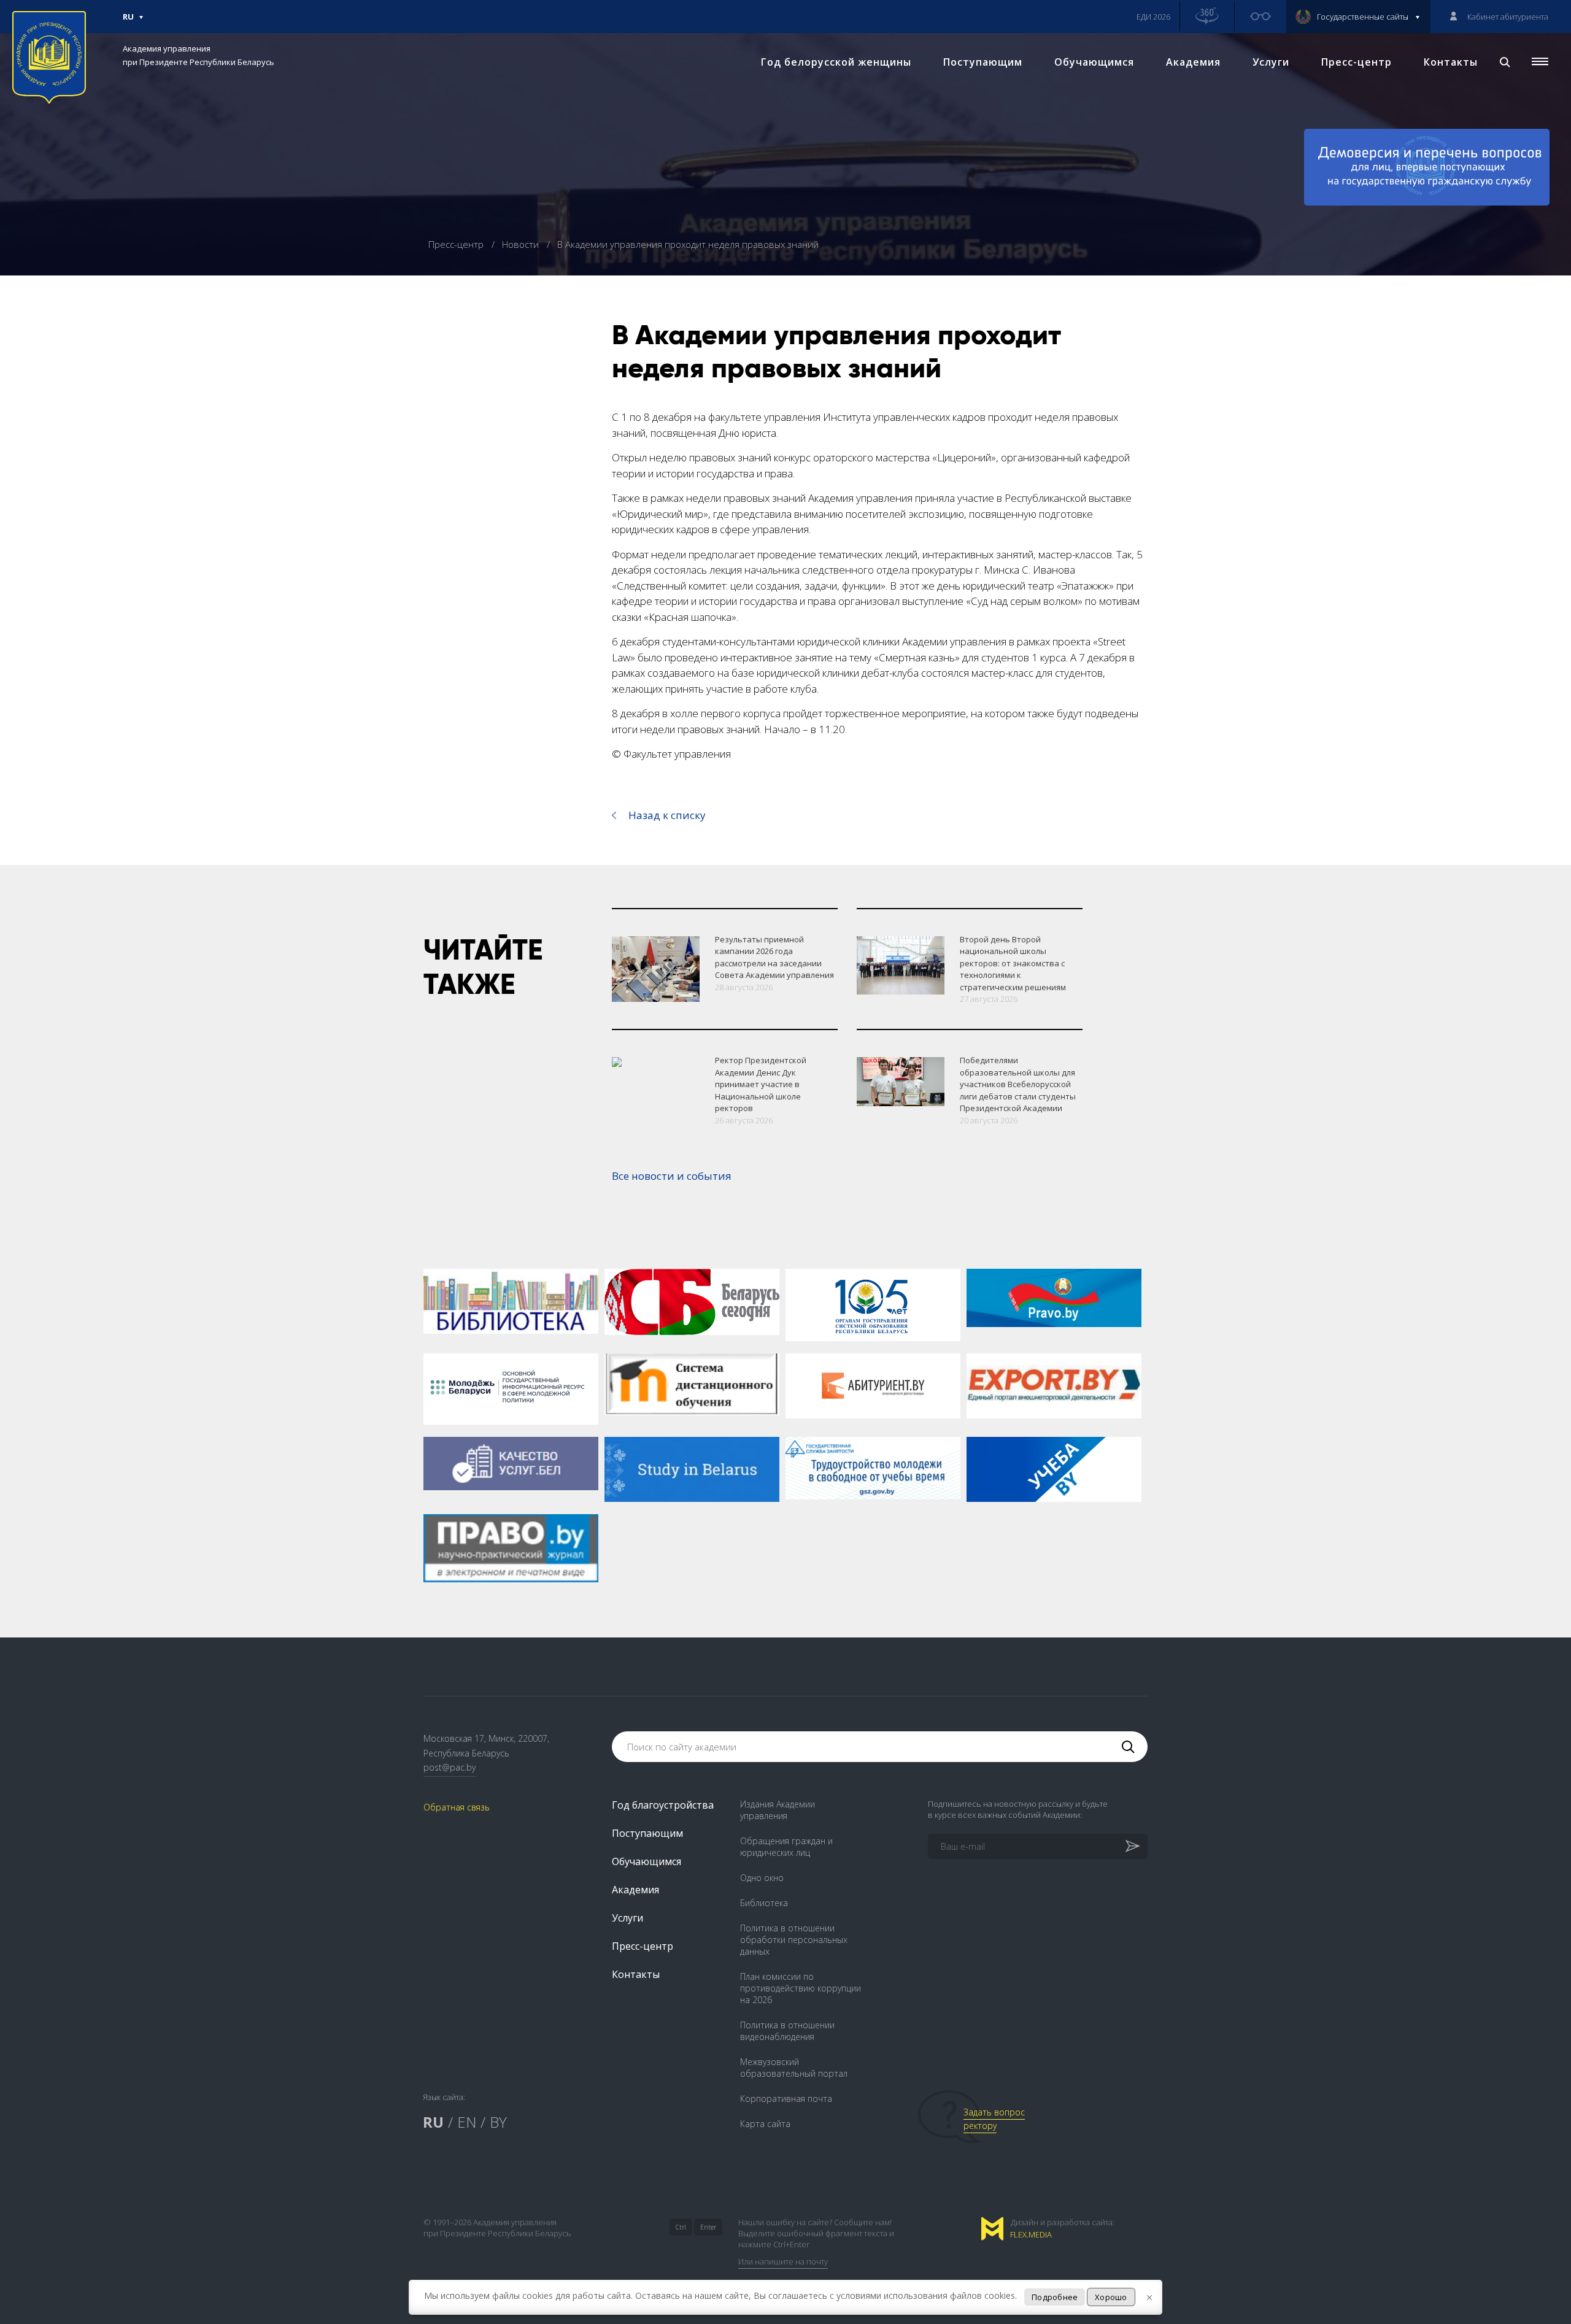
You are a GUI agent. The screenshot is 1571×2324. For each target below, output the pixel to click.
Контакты (1451, 62)
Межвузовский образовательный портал (794, 2068)
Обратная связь (457, 1807)
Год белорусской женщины (836, 62)
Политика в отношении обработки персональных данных (794, 1940)
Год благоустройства (663, 1805)
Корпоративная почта (786, 2099)
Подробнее (1055, 2297)
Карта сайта (765, 2124)
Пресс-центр (1357, 62)
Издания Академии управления (778, 1810)
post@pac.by (450, 1767)
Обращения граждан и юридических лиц (786, 1847)
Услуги (1271, 62)
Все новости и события (672, 1176)
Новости (522, 244)
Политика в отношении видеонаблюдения (787, 2031)
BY (498, 2122)
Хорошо (1111, 2297)
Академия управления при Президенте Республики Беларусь (199, 55)
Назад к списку (667, 815)
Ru (128, 22)
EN (467, 2122)
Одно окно (762, 1878)
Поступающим (983, 62)
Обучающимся (1094, 62)
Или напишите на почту (783, 2261)
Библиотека (764, 1903)
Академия (1193, 62)
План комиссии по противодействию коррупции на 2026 (801, 1988)
